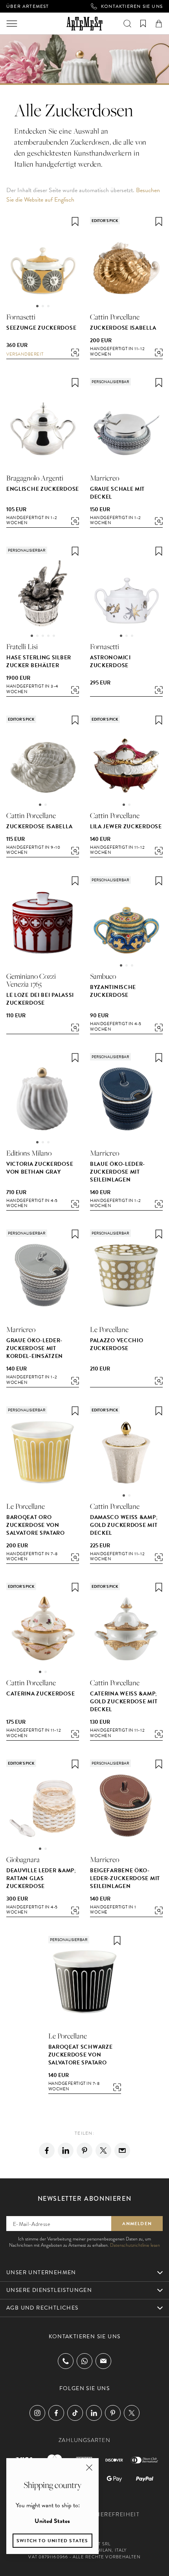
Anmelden (137, 2224)
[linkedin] (66, 2150)
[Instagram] (37, 2413)
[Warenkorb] (159, 24)
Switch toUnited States (52, 2541)
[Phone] (66, 2361)
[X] (103, 2150)
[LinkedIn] (94, 2413)
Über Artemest (28, 6)
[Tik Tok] (75, 2413)
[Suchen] (127, 24)
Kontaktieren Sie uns (132, 6)
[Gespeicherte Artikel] (143, 24)
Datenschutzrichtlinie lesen (135, 2245)
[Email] (122, 2150)
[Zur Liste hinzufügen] (75, 222)
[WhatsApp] (84, 2361)
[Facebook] (47, 2150)
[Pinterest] (84, 2150)
